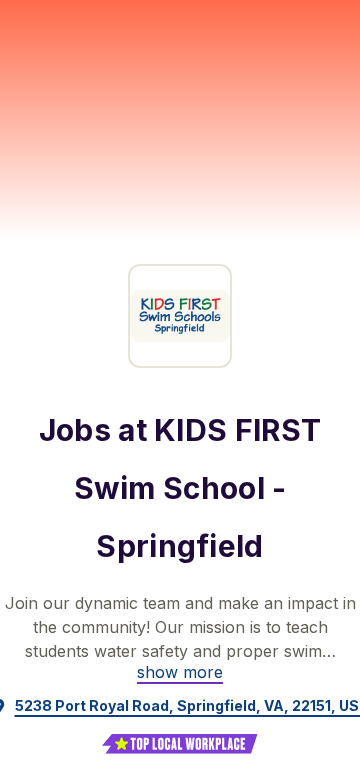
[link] (180, 672)
